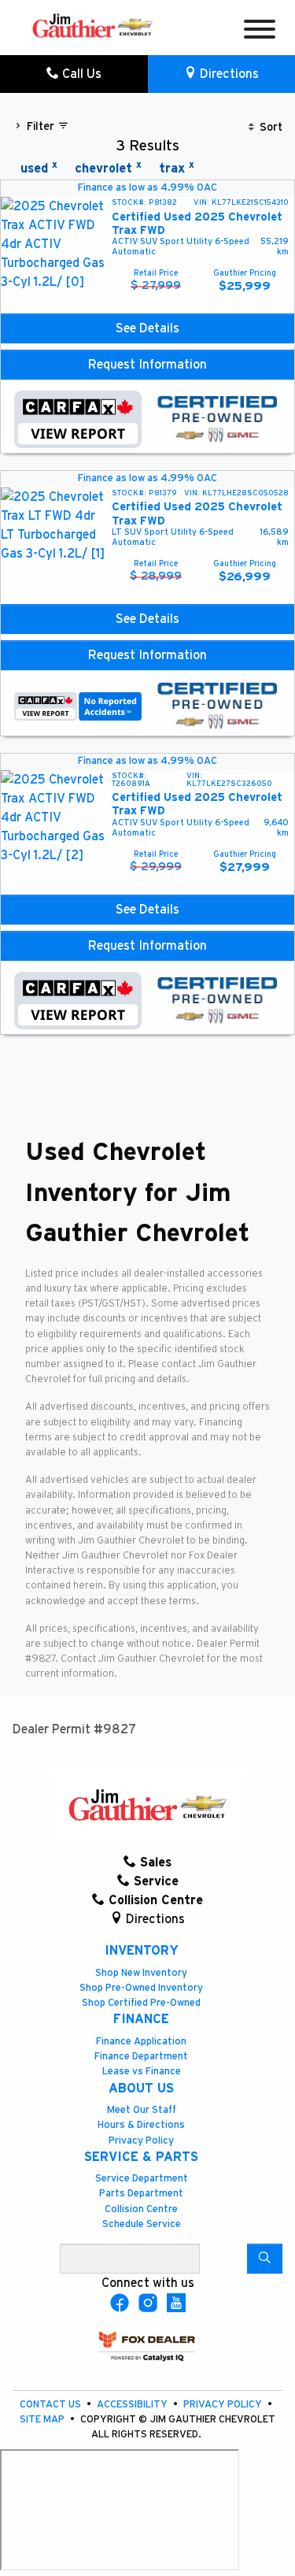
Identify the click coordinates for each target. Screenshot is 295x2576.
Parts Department (141, 2194)
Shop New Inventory (141, 1973)
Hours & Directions (141, 2125)
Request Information (147, 365)
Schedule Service (142, 2224)
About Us (141, 2089)
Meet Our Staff (142, 2110)
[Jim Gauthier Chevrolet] (92, 24)
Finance (141, 2019)
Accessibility (133, 2405)
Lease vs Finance (142, 2072)
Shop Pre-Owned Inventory (141, 1988)
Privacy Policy (141, 2141)
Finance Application (141, 2042)
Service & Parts (141, 2157)
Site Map (43, 2420)
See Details (147, 328)
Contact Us (52, 2405)
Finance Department (141, 2057)
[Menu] (260, 32)
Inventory (142, 1951)
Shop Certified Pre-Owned (141, 2003)
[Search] (265, 2259)
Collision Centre (141, 2209)
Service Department (142, 2179)
